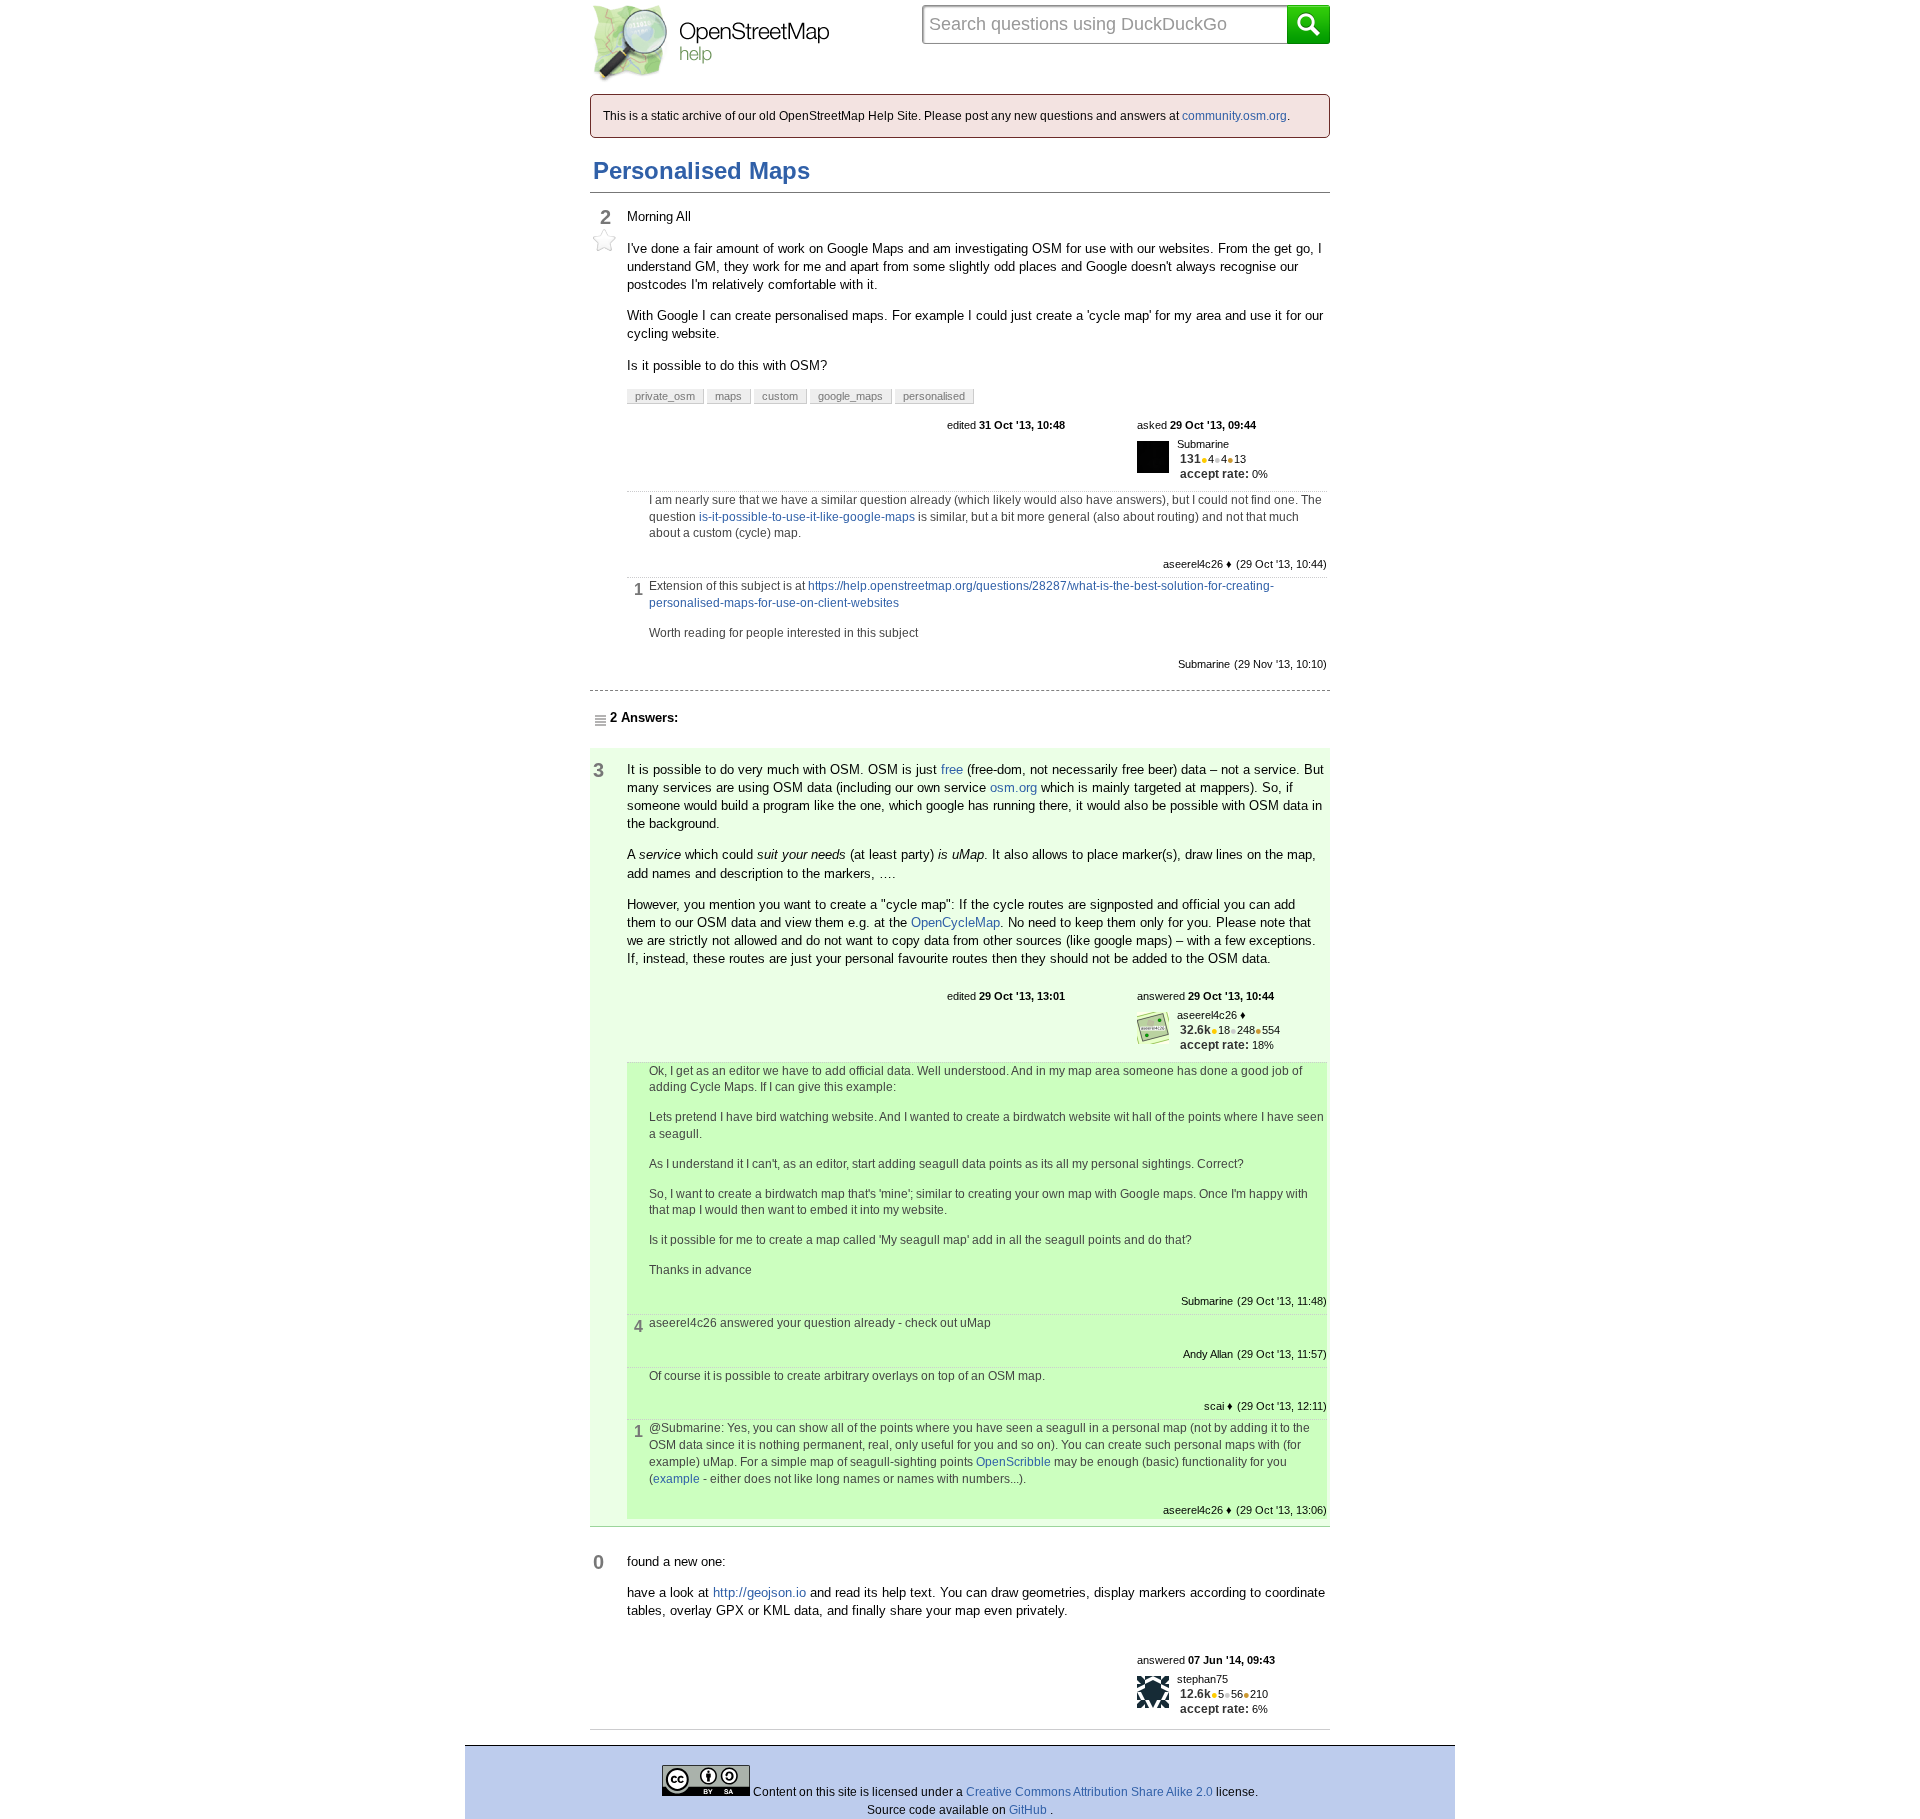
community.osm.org (1234, 116)
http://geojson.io (759, 1592)
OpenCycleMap (955, 922)
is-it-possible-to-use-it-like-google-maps (807, 517)
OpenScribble (1013, 1462)
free (952, 769)
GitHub (1029, 1810)
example (676, 1479)
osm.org (1013, 787)
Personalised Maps (701, 170)
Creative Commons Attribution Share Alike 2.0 (1089, 1792)
